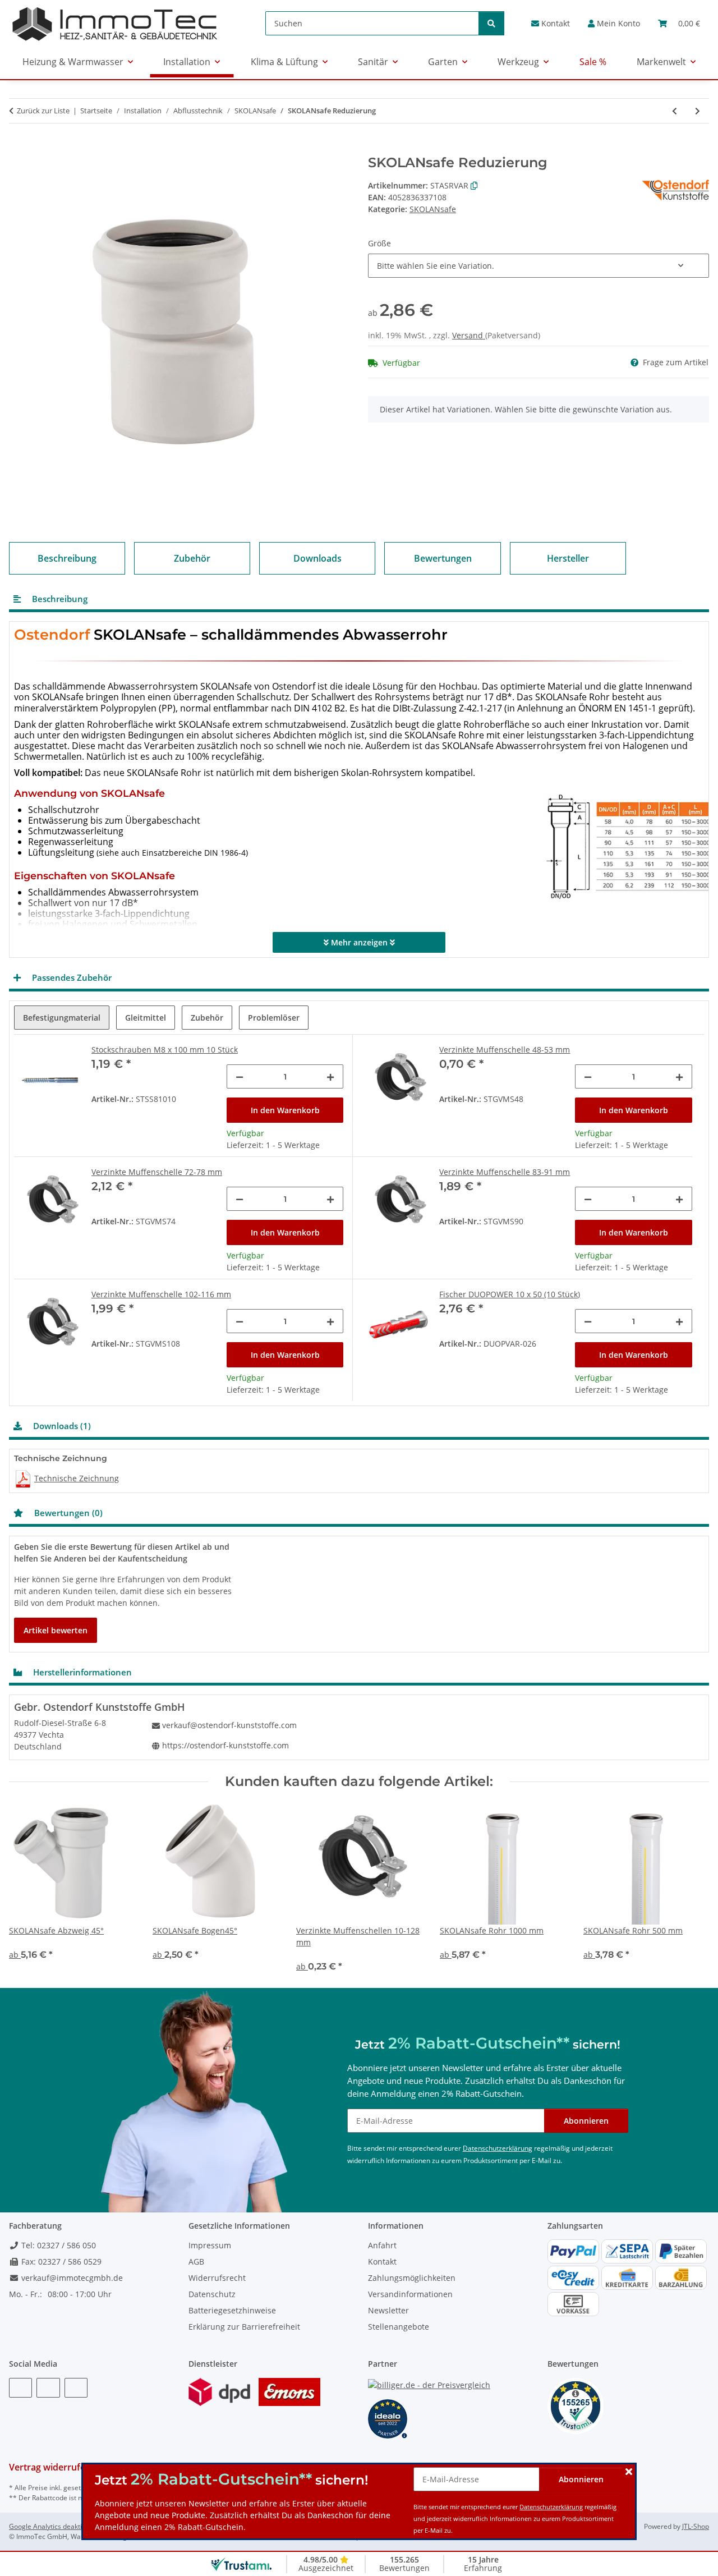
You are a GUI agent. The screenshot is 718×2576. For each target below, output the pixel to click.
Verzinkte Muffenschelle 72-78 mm (157, 1172)
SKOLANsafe (433, 209)
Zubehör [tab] (207, 1018)
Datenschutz (212, 2294)
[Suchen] (491, 23)
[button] (614, 23)
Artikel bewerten (56, 1630)
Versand (469, 335)
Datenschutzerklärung (551, 2507)
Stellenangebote (399, 2327)
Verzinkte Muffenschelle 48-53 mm (505, 1050)
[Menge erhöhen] (330, 1076)
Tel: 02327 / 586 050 (57, 2245)
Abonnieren (581, 2479)
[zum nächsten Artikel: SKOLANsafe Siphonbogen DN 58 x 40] (698, 111)
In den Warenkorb (285, 1110)
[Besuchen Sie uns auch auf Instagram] (76, 2388)
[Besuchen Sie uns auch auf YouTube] (48, 2388)
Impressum (210, 2245)
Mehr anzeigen (359, 942)
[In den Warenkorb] (18, 149)
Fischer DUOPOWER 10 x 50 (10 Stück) (510, 1294)
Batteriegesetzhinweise (232, 2310)
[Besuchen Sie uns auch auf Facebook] (20, 2388)
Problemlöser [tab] (274, 1018)
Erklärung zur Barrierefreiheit (244, 2327)
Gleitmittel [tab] (146, 1018)
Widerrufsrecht (217, 2278)
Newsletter (388, 2310)
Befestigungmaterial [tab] (62, 1018)
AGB (196, 2262)
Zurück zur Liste (43, 111)
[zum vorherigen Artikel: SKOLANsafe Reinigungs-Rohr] (675, 111)
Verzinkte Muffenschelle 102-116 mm (161, 1294)
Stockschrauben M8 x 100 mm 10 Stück (165, 1050)
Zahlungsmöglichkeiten (412, 2278)
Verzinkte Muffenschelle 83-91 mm (505, 1172)
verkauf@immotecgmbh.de (71, 2278)
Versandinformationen (410, 2294)
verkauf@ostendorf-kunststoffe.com (229, 1725)
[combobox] (538, 266)
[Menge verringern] (240, 1076)
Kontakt (554, 23)
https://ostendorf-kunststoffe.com (225, 1745)
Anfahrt (382, 2245)
